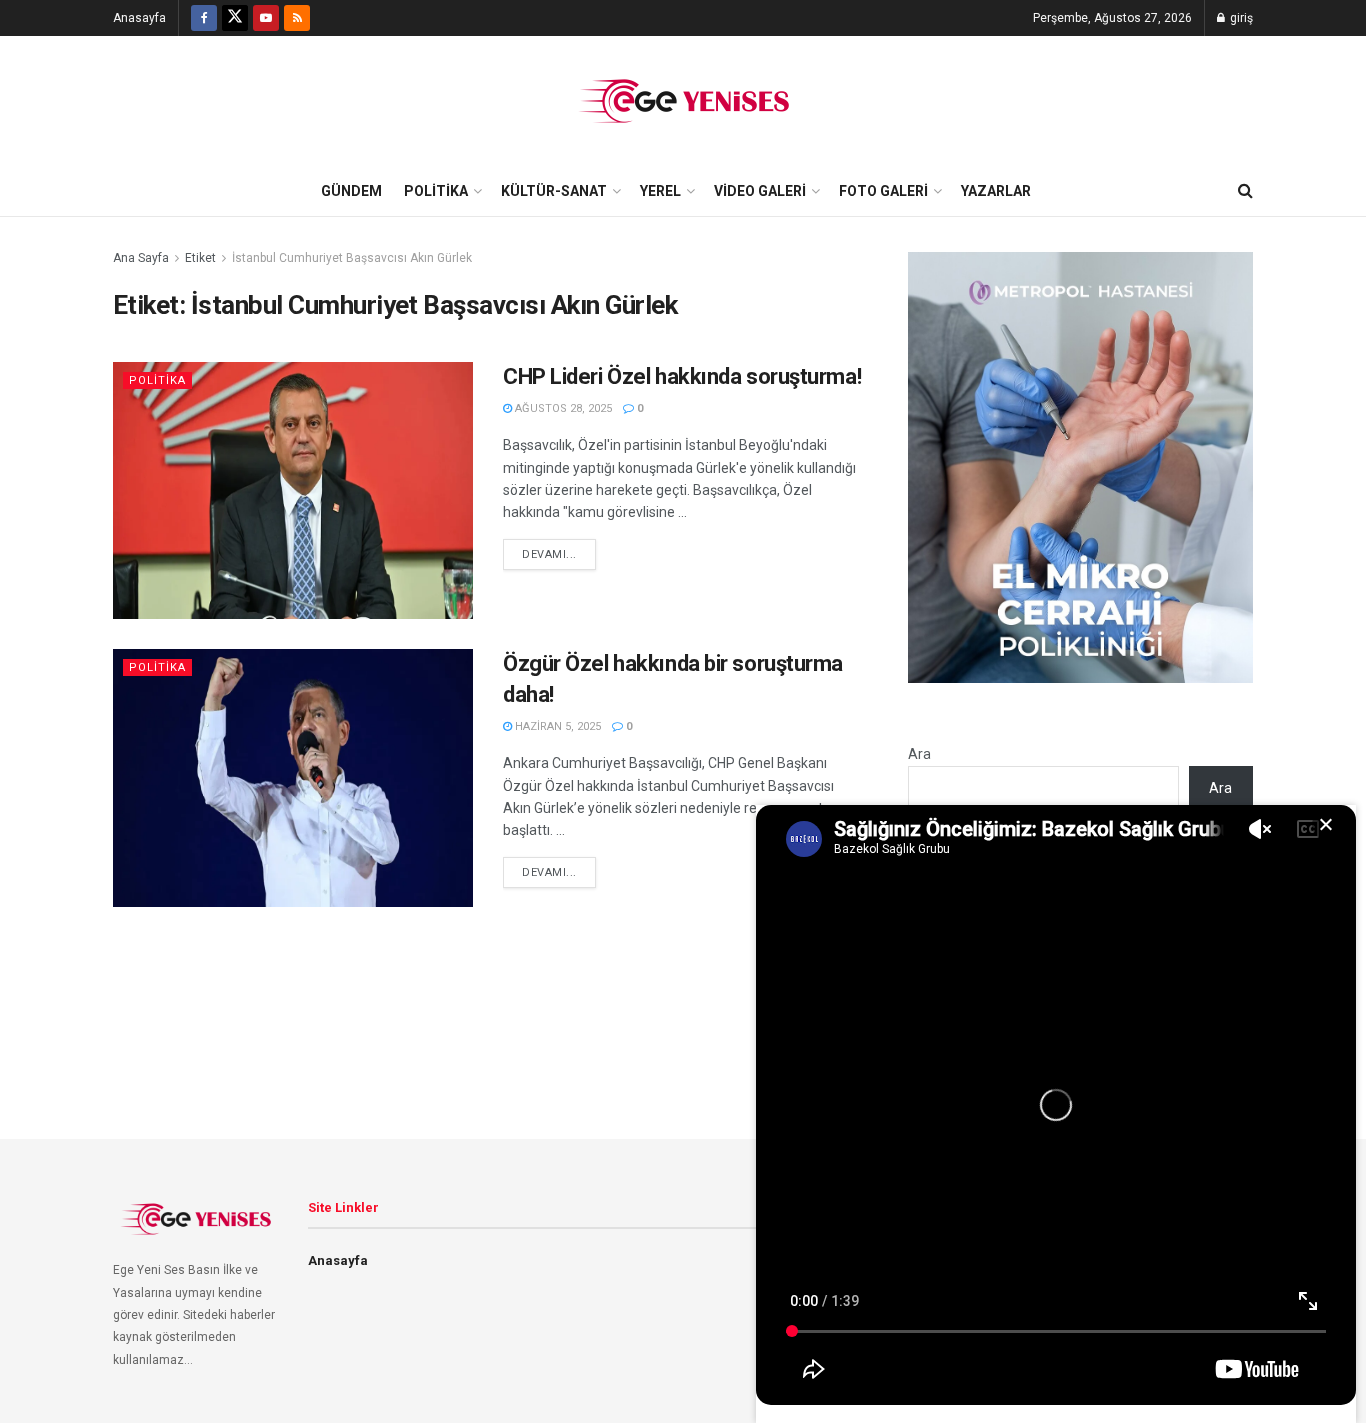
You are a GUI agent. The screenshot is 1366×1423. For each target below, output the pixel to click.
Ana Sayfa (141, 258)
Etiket (200, 258)
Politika (436, 191)
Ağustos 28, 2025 (562, 408)
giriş (1240, 18)
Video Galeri (760, 191)
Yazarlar (996, 191)
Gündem (351, 191)
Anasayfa (139, 18)
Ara (919, 754)
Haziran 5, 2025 (556, 726)
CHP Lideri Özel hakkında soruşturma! (682, 376)
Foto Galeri (883, 191)
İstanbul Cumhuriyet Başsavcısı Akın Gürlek (352, 258)
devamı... (549, 554)
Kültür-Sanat (554, 191)
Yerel (660, 191)
